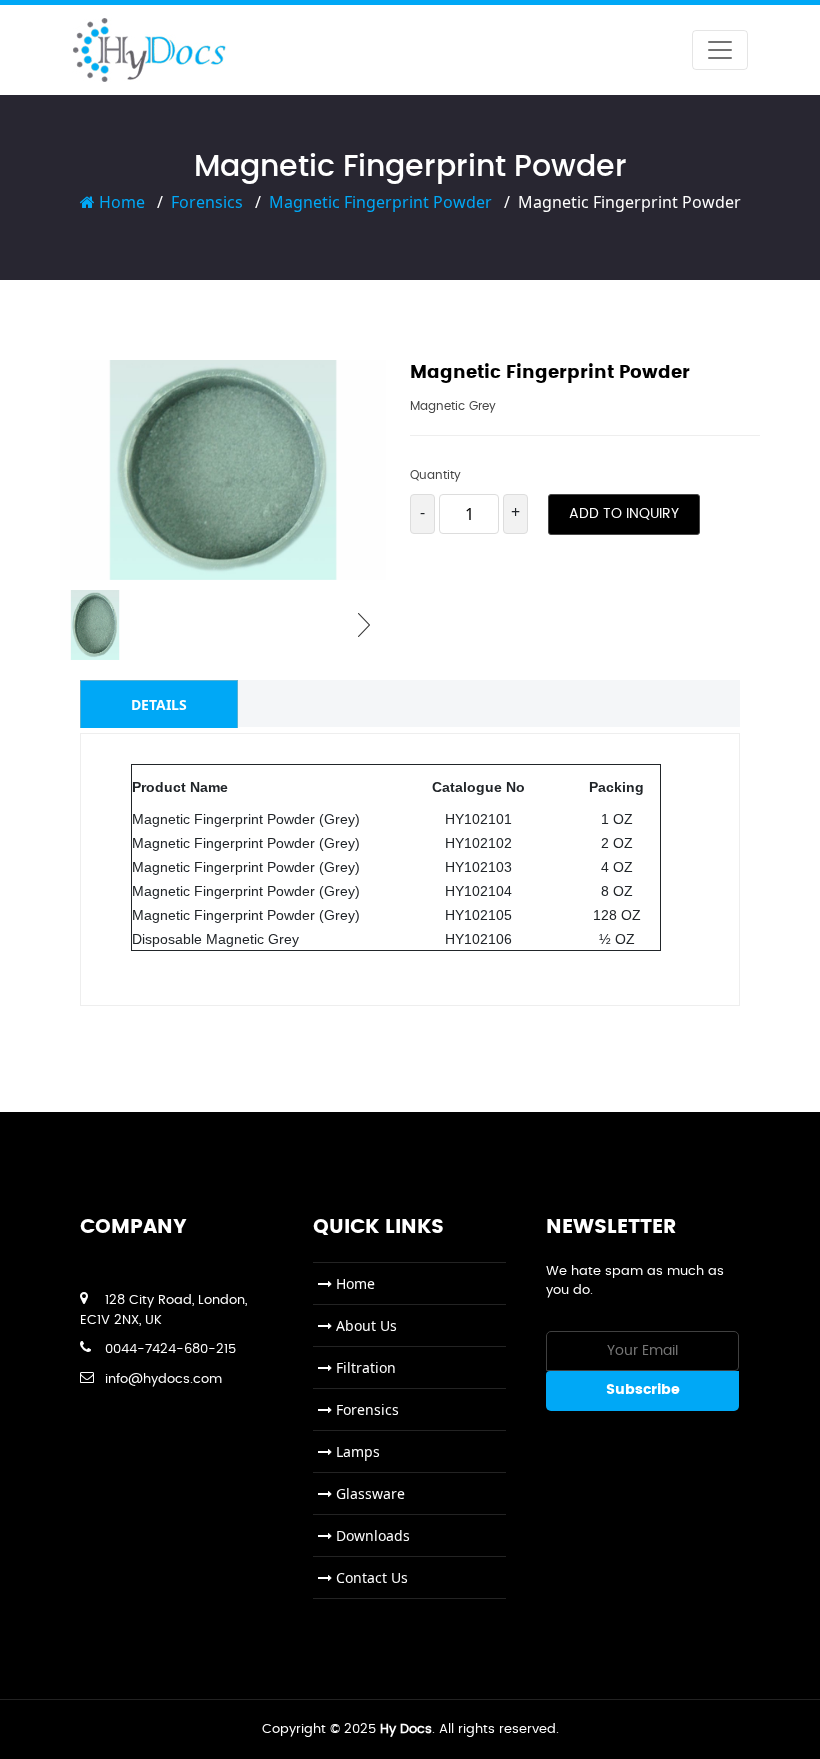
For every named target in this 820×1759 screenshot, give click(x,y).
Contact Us (370, 1577)
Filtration (364, 1367)
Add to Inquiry (624, 514)
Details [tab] (159, 704)
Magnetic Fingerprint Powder (380, 202)
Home (120, 202)
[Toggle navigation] (720, 50)
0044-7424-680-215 (170, 1349)
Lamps (356, 1451)
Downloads (371, 1535)
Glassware (368, 1493)
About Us (364, 1325)
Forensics (207, 202)
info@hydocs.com (163, 1379)
